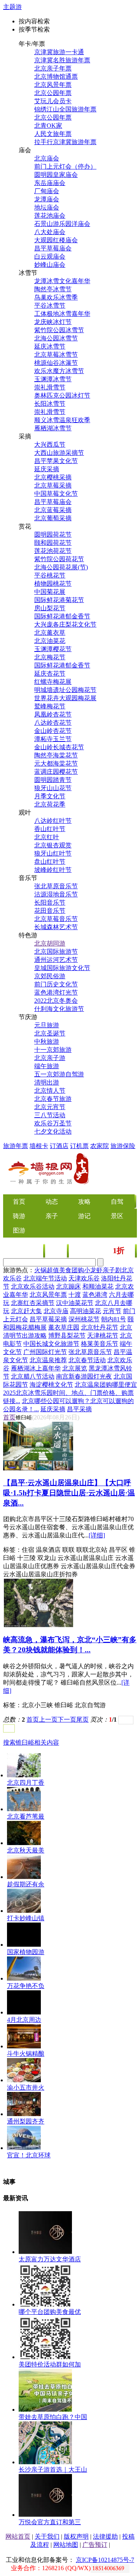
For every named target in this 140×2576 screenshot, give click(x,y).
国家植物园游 (26, 1952)
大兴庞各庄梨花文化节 (65, 624)
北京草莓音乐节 (56, 919)
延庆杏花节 (50, 673)
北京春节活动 (87, 1360)
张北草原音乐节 (56, 886)
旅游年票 (16, 1146)
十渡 (75, 1295)
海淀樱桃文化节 (51, 1385)
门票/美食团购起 (102, 1251)
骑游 (19, 1216)
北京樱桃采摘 (53, 477)
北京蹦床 (68, 1286)
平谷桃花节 (50, 575)
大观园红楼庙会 (56, 240)
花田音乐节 (50, 911)
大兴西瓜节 (50, 445)
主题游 (12, 7)
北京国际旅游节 (56, 952)
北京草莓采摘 (53, 485)
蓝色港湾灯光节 (56, 992)
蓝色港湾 (95, 1295)
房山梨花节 (50, 608)
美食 (33, 1251)
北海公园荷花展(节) (61, 567)
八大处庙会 (50, 232)
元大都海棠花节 (56, 763)
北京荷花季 (50, 804)
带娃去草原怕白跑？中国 (53, 2417)
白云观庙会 (50, 256)
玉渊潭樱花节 (53, 649)
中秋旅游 (47, 1041)
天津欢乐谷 (84, 1278)
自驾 (117, 1202)
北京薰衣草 (50, 633)
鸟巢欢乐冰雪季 (56, 297)
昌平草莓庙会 (53, 248)
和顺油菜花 (98, 1286)
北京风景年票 (53, 85)
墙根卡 (39, 1146)
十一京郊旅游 (53, 1050)
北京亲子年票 (53, 68)
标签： (12, 1550)
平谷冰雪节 (50, 305)
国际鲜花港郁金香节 (62, 616)
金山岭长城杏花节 (59, 747)
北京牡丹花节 (100, 1327)
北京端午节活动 (45, 1278)
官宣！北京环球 (29, 2155)
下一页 (67, 1719)
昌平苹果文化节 (56, 461)
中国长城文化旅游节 (51, 1344)
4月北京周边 (24, 2020)
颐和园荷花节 (53, 543)
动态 (52, 1202)
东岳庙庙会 (50, 183)
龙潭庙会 (47, 199)
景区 (117, 1216)
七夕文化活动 (53, 1131)
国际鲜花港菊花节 (59, 600)
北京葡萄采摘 (53, 518)
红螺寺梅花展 (53, 682)
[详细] (97, 1535)
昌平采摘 (79, 1409)
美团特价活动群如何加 (50, 2364)
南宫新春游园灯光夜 (84, 1376)
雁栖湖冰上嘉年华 (36, 1368)
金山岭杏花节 (53, 731)
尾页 (82, 1719)
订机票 (79, 1146)
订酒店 (59, 1146)
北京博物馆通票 (56, 77)
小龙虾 (93, 1270)
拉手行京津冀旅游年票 (65, 142)
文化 (56, 1251)
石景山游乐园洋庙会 (62, 224)
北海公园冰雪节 (56, 338)
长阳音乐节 (50, 902)
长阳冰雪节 (50, 404)
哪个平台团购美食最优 (50, 2312)
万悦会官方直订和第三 (50, 2522)
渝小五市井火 (26, 2087)
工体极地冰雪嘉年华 (62, 314)
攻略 (84, 1202)
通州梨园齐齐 (26, 2121)
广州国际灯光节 (45, 1352)
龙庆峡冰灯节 (53, 322)
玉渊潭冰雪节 (53, 379)
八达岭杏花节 (53, 723)
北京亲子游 (50, 1058)
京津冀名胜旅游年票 (62, 60)
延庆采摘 (47, 469)
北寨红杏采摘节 (33, 1303)
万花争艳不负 (26, 1986)
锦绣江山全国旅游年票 (65, 109)
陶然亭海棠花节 (56, 755)
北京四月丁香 (26, 1783)
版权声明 (76, 2536)
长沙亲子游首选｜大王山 (53, 2469)
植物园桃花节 (53, 584)
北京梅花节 (50, 657)
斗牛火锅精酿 (26, 2054)
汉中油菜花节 (75, 1303)
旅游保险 (123, 1146)
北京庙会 (47, 158)
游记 (84, 1216)
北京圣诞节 (50, 1033)
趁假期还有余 (26, 1884)
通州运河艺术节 (56, 960)
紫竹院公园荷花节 (59, 559)
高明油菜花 (86, 1311)
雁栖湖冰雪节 (53, 428)
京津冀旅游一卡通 (59, 52)
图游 (19, 1230)
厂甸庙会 (47, 191)
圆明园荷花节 (53, 534)
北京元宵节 (50, 1107)
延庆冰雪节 (50, 346)
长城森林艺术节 (56, 927)
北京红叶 (47, 837)
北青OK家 (48, 126)
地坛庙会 (47, 207)
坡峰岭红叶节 (53, 870)
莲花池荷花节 (53, 551)
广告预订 (95, 2545)
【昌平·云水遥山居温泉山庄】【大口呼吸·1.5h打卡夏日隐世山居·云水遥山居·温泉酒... (69, 1493)
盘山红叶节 (50, 862)
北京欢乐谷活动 (33, 1286)
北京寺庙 (56, 1311)
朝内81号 (114, 1319)
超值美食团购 (65, 1270)
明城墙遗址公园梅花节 (65, 690)
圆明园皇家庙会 (56, 175)
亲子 (52, 1216)
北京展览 (75, 1368)
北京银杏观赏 (53, 845)
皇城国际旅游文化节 (62, 968)
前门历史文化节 (56, 984)
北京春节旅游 (53, 1099)
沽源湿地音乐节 (56, 894)
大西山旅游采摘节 (59, 453)
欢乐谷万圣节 (53, 1123)
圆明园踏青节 (53, 780)
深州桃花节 (84, 1319)
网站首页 (18, 2536)
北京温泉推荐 (48, 1360)
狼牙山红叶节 (53, 853)
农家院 (100, 1146)
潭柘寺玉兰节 (53, 739)
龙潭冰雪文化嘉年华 (62, 281)
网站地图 (66, 2545)
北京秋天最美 (26, 1850)
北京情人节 (50, 1091)
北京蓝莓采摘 (53, 510)
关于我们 (47, 2536)
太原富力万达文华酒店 (50, 2259)
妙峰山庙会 (50, 265)
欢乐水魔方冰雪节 (59, 371)
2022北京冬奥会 (56, 1001)
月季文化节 (50, 796)
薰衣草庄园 (64, 1327)
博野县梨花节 (67, 1336)
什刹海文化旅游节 (59, 1009)
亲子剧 (112, 1270)
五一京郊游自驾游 (59, 1074)
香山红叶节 (50, 829)
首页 (9, 1417)
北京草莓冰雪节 (56, 355)
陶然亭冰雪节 (53, 289)
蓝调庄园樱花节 (56, 772)
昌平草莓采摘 (48, 1319)
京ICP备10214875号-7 (105, 2560)
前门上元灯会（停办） (65, 166)
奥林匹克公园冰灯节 (62, 395)
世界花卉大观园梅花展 (65, 698)
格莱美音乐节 (100, 1344)
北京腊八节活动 (33, 1376)
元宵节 (112, 1311)
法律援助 (105, 2536)
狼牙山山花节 (53, 788)
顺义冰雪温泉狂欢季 (62, 420)
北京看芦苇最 (26, 1816)
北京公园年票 (53, 93)
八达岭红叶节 (53, 821)
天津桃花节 (103, 1336)
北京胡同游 (50, 943)
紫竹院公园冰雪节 (59, 330)
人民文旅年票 (53, 134)
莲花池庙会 (50, 216)
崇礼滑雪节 (50, 387)
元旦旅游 (47, 1025)
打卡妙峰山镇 (26, 1918)
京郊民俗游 (50, 976)
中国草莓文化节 (56, 494)
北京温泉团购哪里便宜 (106, 1385)
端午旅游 (47, 1066)
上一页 (48, 1719)
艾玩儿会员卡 (53, 101)
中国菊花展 (50, 592)
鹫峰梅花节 (50, 706)
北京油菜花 (50, 641)
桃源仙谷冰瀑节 (56, 363)
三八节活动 (50, 1115)
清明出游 (47, 1082)
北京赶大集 (26, 1311)
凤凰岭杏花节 (53, 714)
